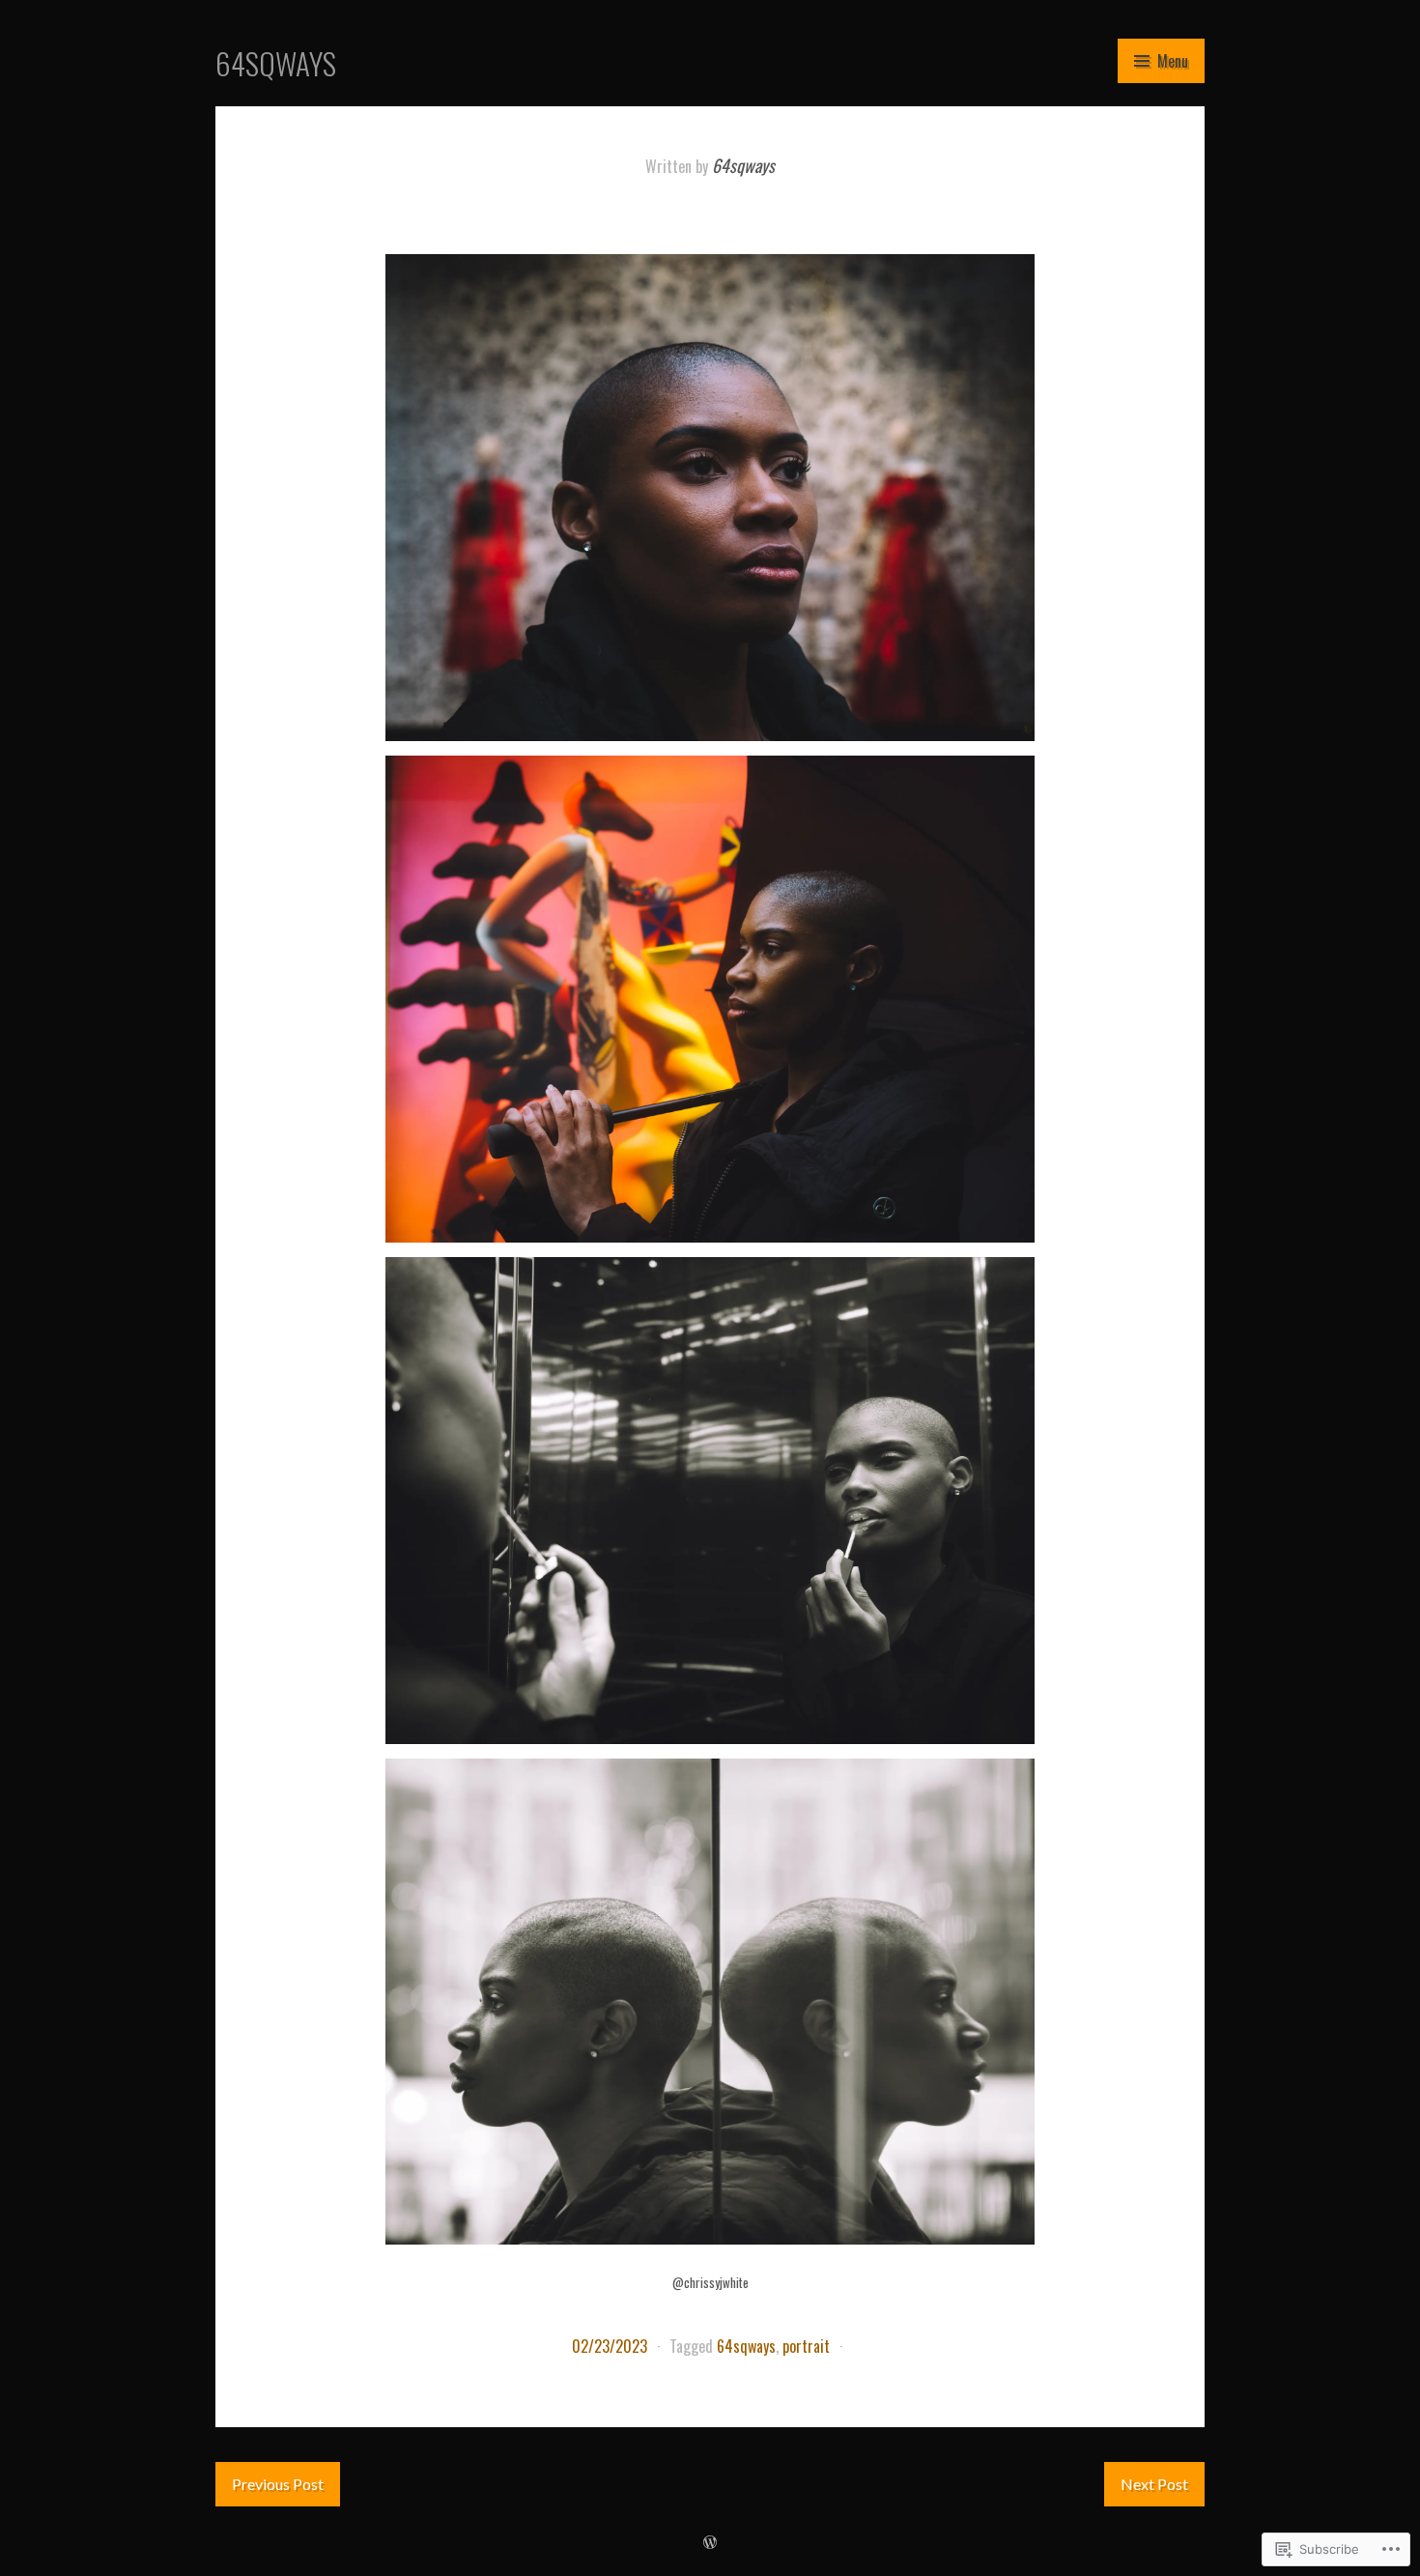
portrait (806, 2346)
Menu (1173, 61)
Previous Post (278, 2484)
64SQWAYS (276, 63)
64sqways (743, 165)
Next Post (1154, 2484)
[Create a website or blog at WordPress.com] (710, 2541)
